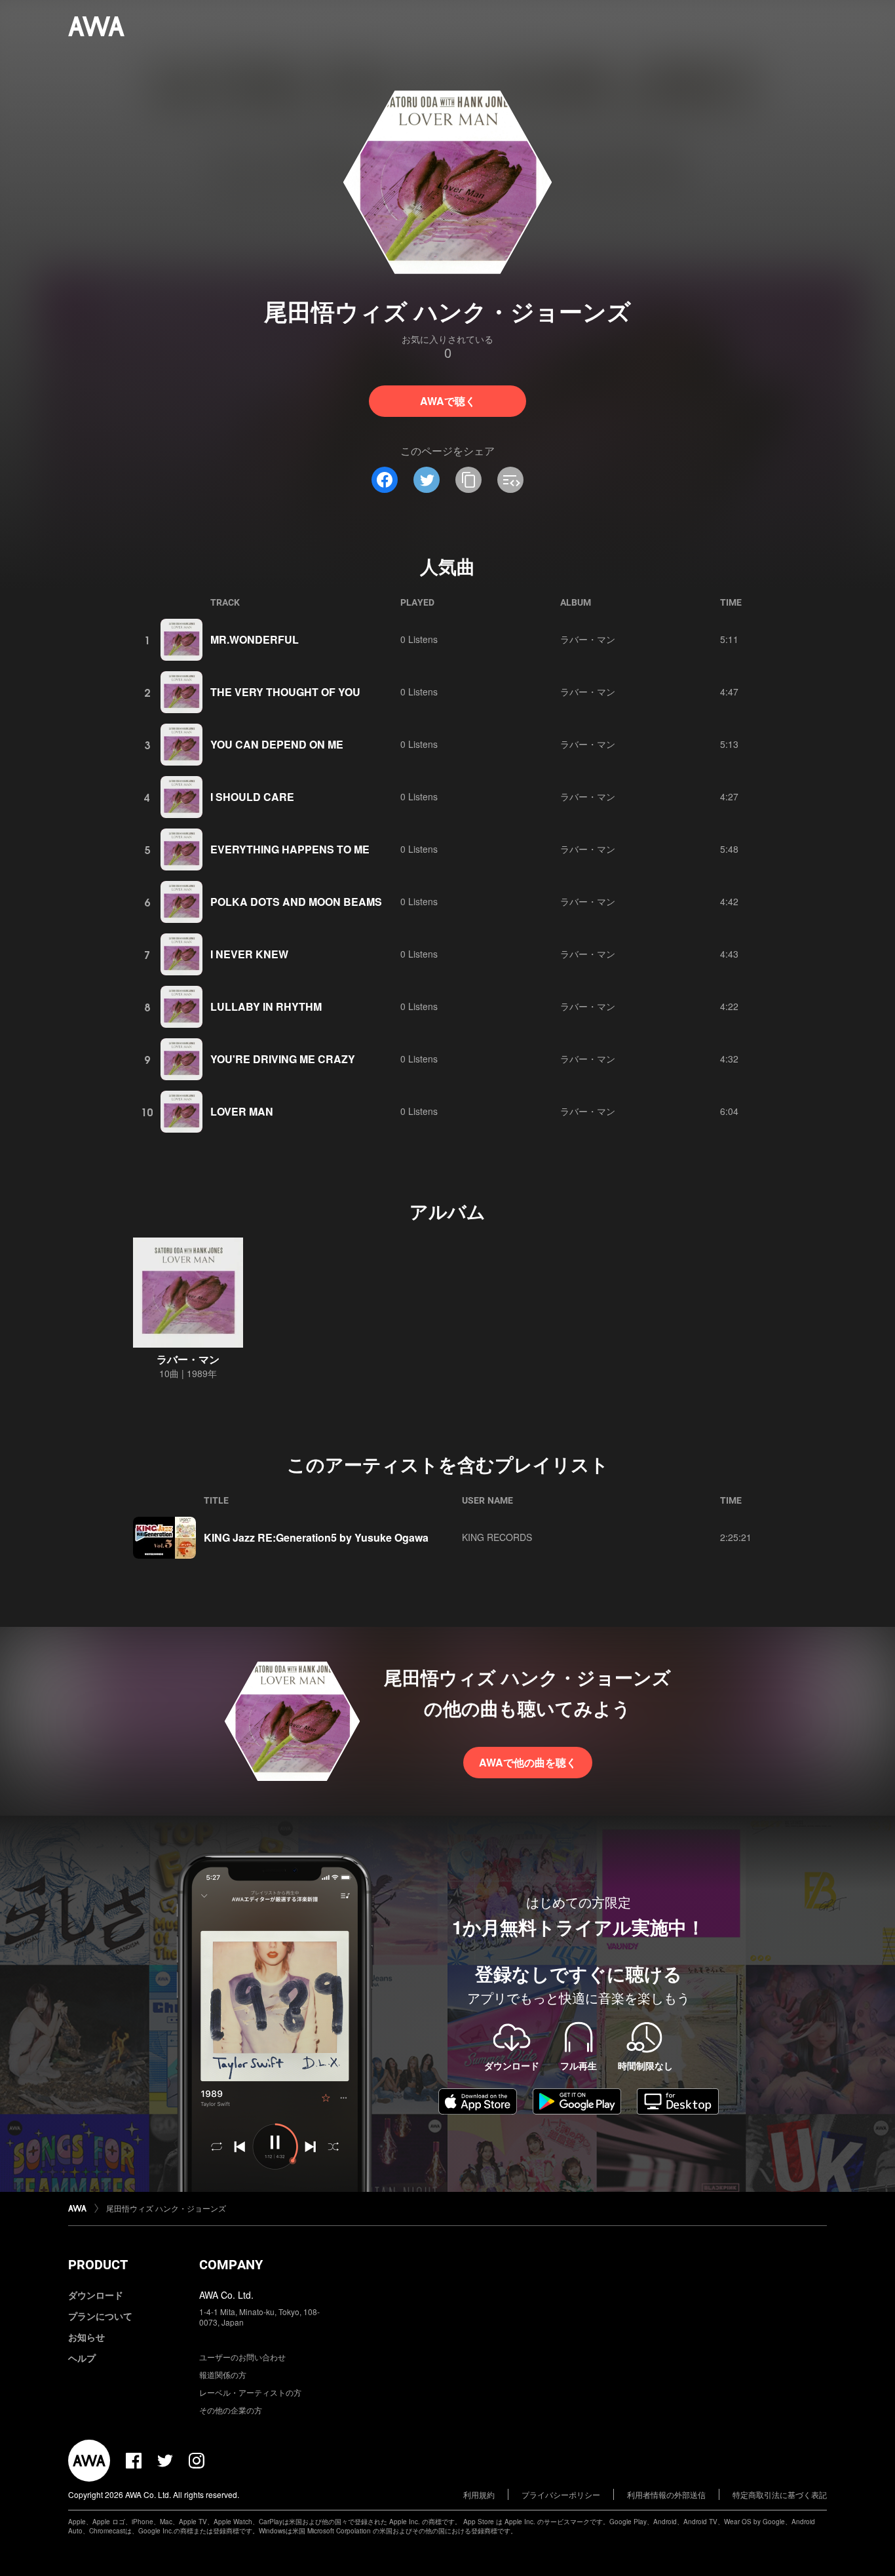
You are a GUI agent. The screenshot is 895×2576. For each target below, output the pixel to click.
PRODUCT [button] (98, 2265)
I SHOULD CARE (252, 797)
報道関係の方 (223, 2374)
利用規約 (479, 2494)
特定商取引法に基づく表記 (780, 2494)
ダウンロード (96, 2295)
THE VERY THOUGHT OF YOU (285, 692)
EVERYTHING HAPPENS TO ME (290, 849)
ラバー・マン (588, 639)
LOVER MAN (242, 1111)
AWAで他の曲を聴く (528, 1762)
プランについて (100, 2316)
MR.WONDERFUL (255, 639)
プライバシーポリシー (561, 2494)
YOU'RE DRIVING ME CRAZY (283, 1059)
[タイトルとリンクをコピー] (468, 480)
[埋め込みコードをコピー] (510, 480)
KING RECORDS (497, 1537)
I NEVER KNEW (249, 954)
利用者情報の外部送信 (666, 2494)
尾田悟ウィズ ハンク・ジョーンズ (166, 2208)
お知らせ (86, 2337)
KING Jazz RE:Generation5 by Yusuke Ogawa (316, 1537)
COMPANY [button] (231, 2265)
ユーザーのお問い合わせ (242, 2357)
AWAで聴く (448, 401)
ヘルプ (82, 2358)
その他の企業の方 (231, 2410)
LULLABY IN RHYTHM (266, 1006)
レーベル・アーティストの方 (250, 2392)
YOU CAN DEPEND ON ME (277, 744)
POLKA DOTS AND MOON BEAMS (296, 902)
